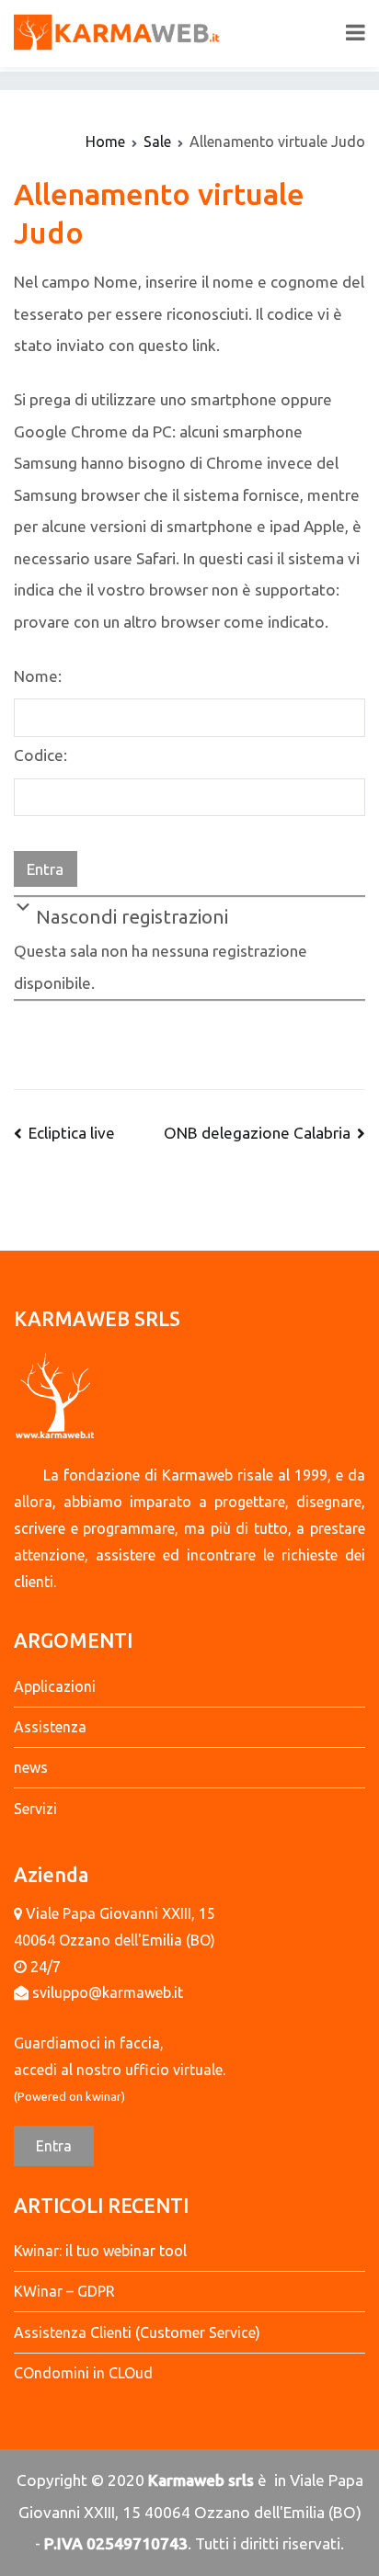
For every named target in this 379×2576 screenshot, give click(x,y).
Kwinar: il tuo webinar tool (100, 2251)
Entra (54, 2146)
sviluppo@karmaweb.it (108, 1992)
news (31, 1767)
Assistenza (50, 1727)
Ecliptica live (72, 1133)
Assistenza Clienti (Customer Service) (137, 2332)
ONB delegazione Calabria (257, 1133)
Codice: (40, 755)
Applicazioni (55, 1686)
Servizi (35, 1809)
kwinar (103, 2096)
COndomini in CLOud (83, 2373)
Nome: (38, 676)
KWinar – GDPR (64, 2291)
